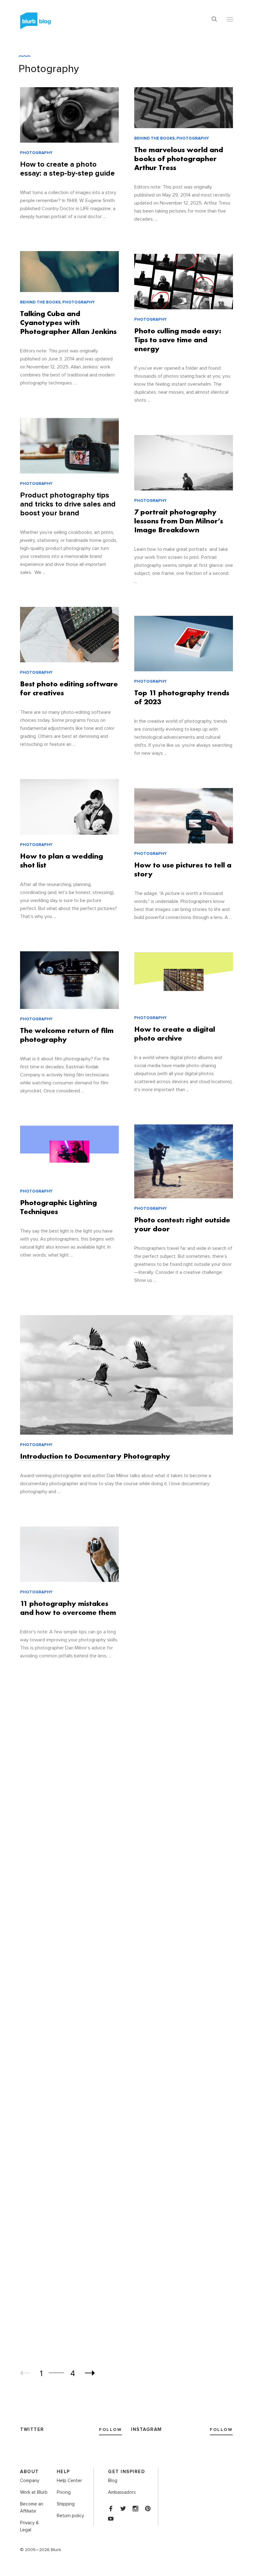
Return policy (70, 2516)
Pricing (64, 2492)
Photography (49, 69)
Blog (113, 2481)
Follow (110, 2430)
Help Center (69, 2481)
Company (30, 2481)
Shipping (66, 2504)
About (29, 2472)
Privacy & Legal (29, 2526)
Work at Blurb (34, 2492)
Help (63, 2472)
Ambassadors (122, 2492)
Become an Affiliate (32, 2508)
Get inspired (126, 2472)
